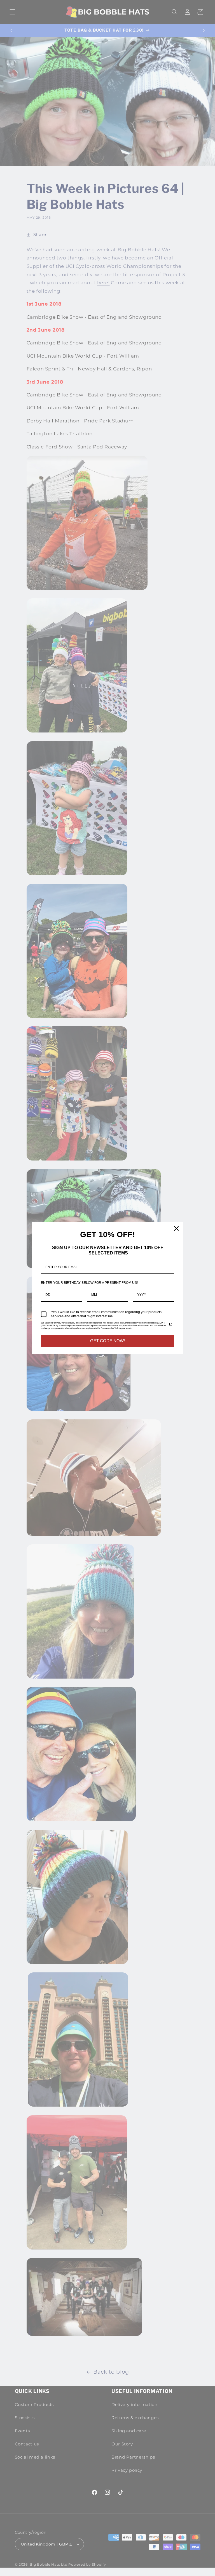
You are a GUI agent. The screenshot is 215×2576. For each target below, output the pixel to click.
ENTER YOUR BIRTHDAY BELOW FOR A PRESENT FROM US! (89, 1283)
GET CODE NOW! (107, 1341)
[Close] (176, 1228)
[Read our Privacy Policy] (171, 1324)
